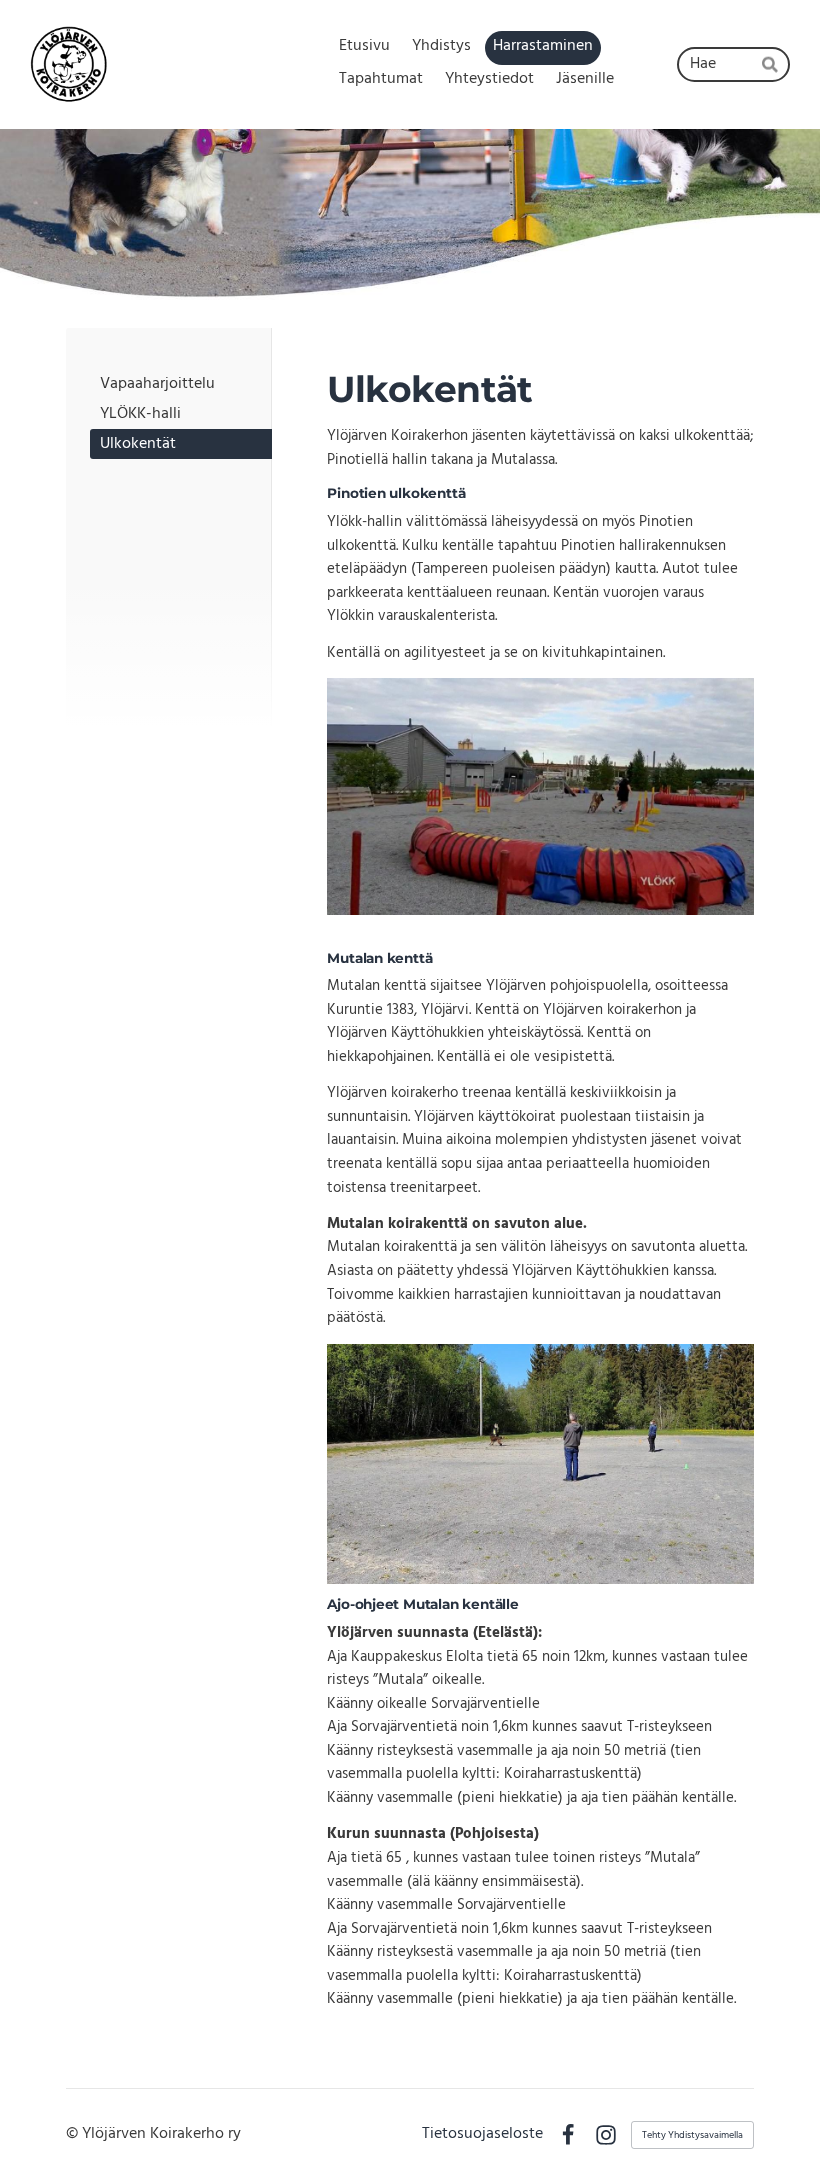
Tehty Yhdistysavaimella (692, 2135)
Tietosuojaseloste (482, 2135)
